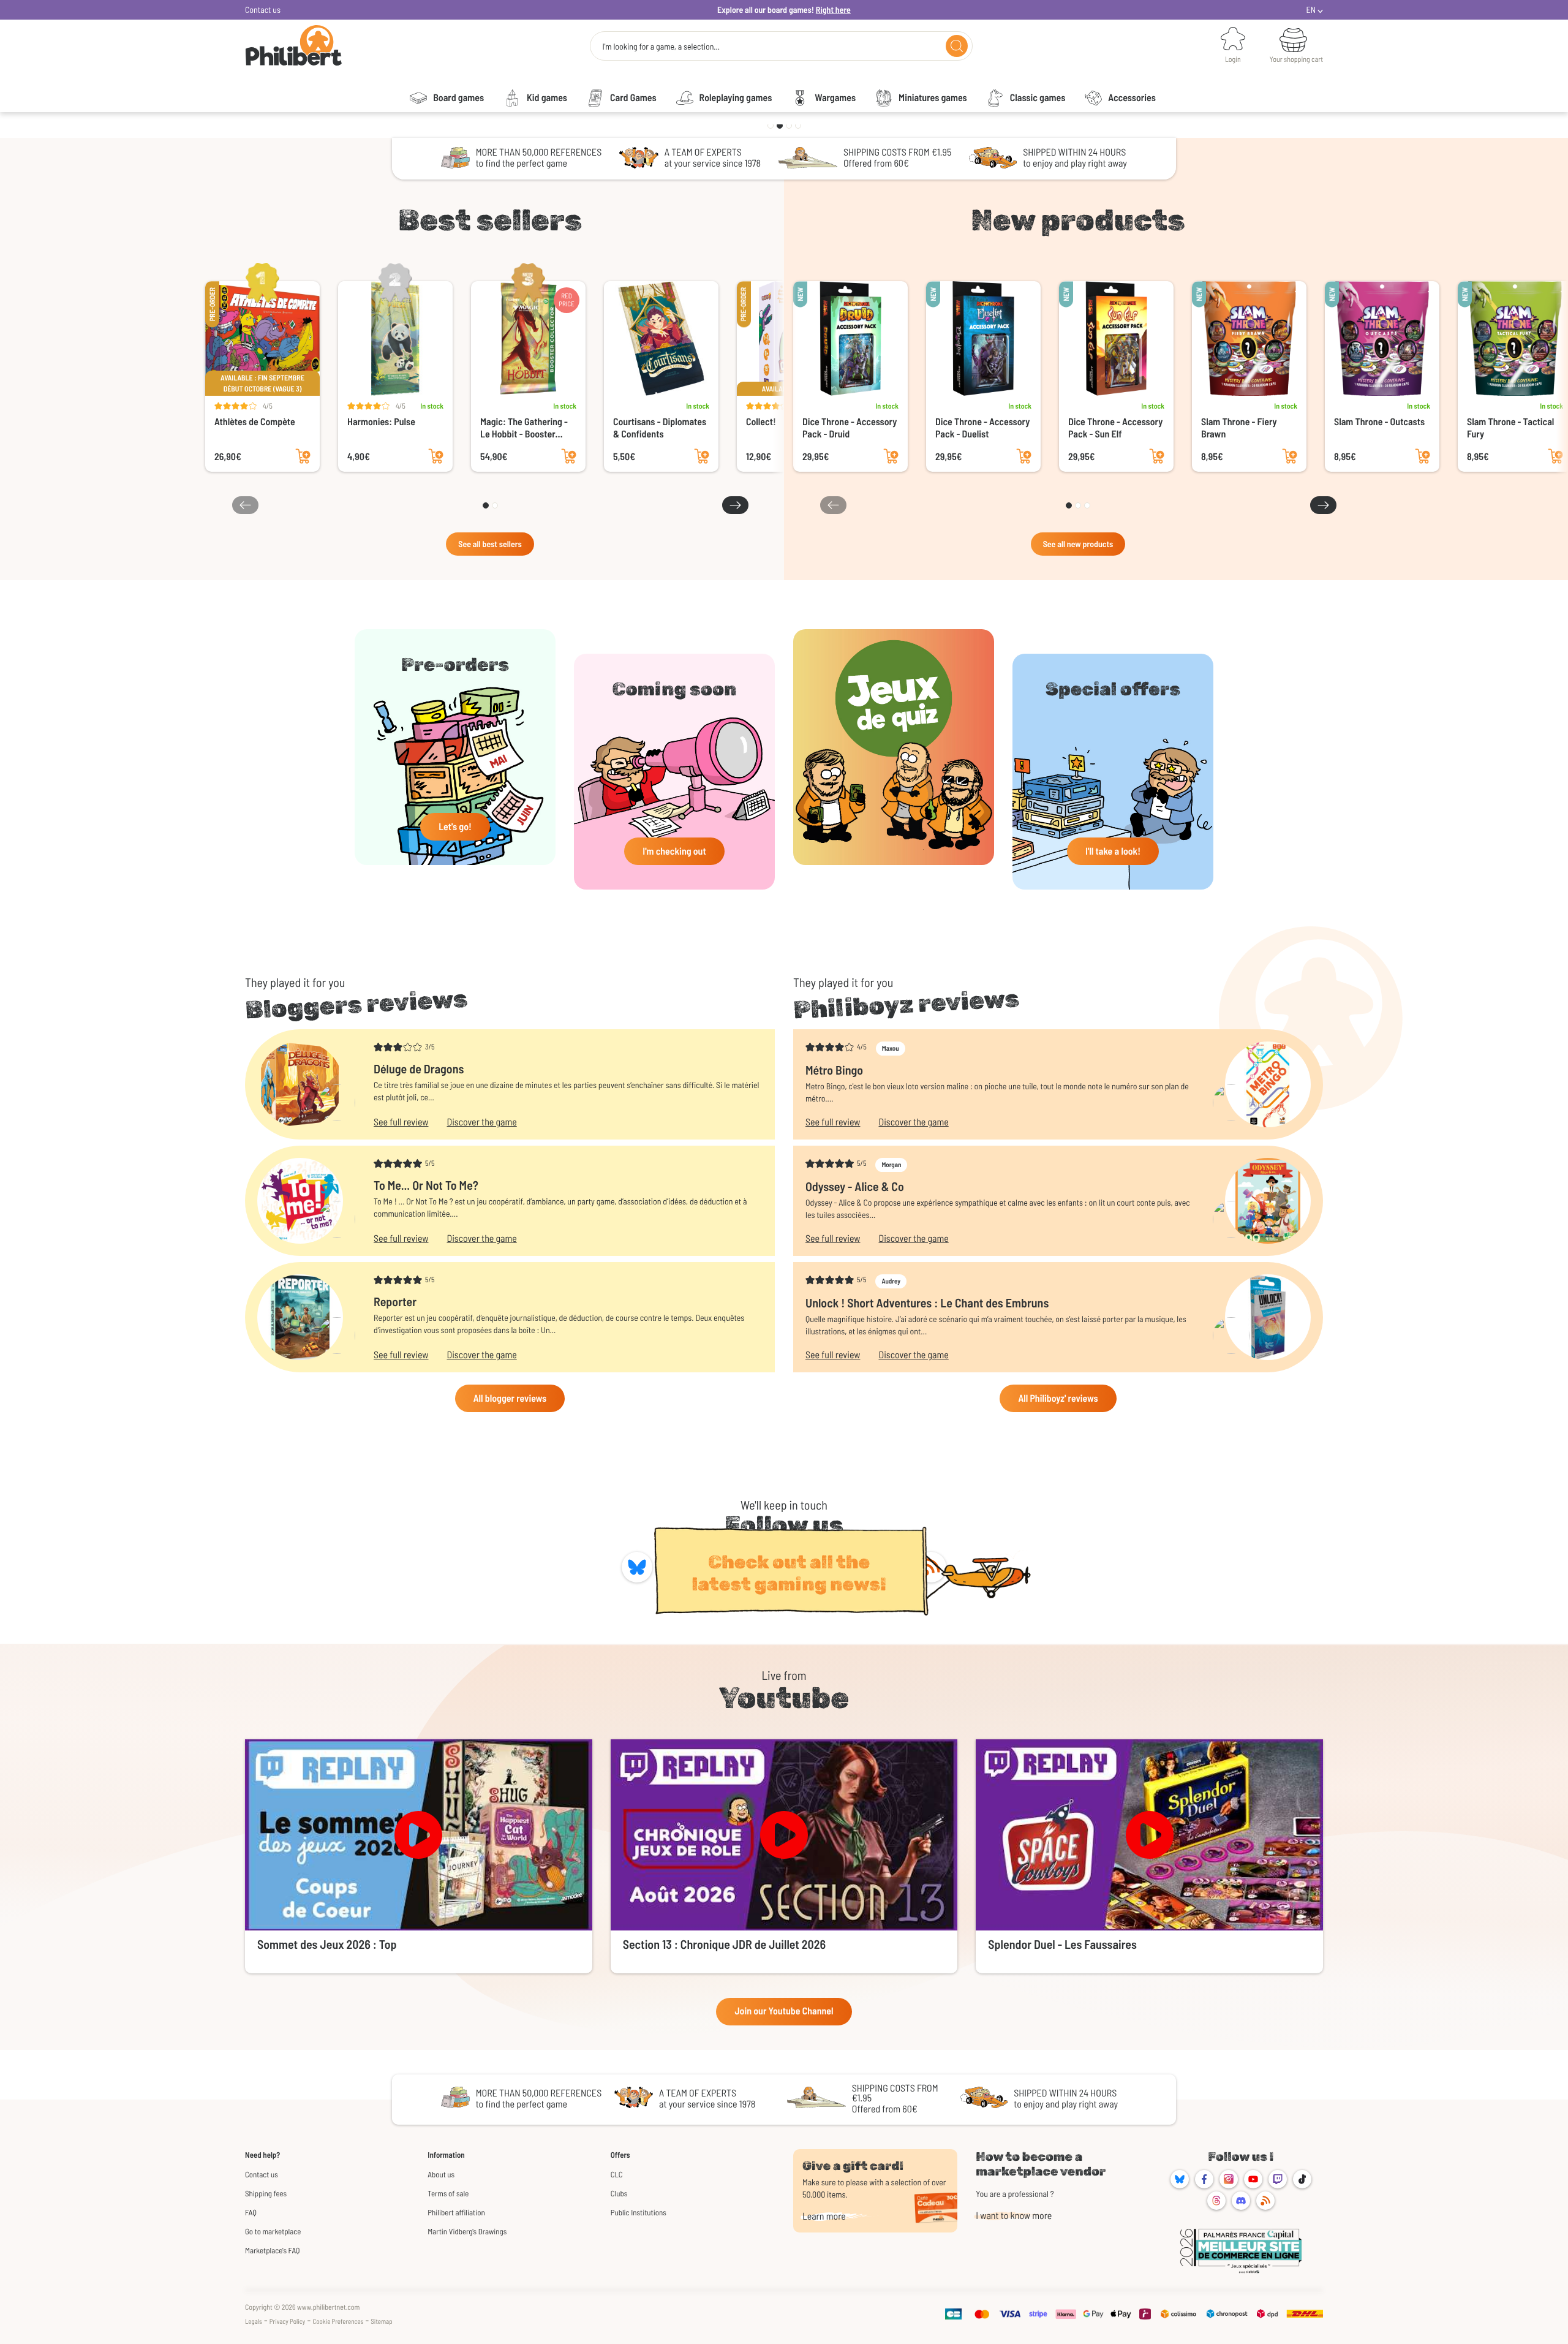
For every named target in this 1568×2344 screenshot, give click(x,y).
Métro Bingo (834, 1070)
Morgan (891, 1165)
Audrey (891, 1281)
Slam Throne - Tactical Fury (1510, 428)
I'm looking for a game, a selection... (661, 47)
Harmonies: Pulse (381, 422)
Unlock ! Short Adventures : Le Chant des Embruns (927, 1302)
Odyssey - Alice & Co (855, 1186)
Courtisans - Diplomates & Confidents (660, 428)
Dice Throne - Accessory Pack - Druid (850, 428)
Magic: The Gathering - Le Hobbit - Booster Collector (524, 428)
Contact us (263, 9)
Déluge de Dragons (419, 1068)
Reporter (395, 1301)
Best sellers (490, 220)
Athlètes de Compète (255, 422)
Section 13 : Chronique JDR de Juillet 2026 (724, 1944)
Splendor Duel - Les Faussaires (1062, 1944)
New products (1078, 220)
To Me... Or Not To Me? (426, 1185)
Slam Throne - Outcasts (1379, 422)
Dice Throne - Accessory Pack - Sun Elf (1115, 428)
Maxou (891, 1049)
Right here (833, 9)
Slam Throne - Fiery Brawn (1239, 428)
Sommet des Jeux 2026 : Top (327, 1944)
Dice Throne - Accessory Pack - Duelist (982, 428)
